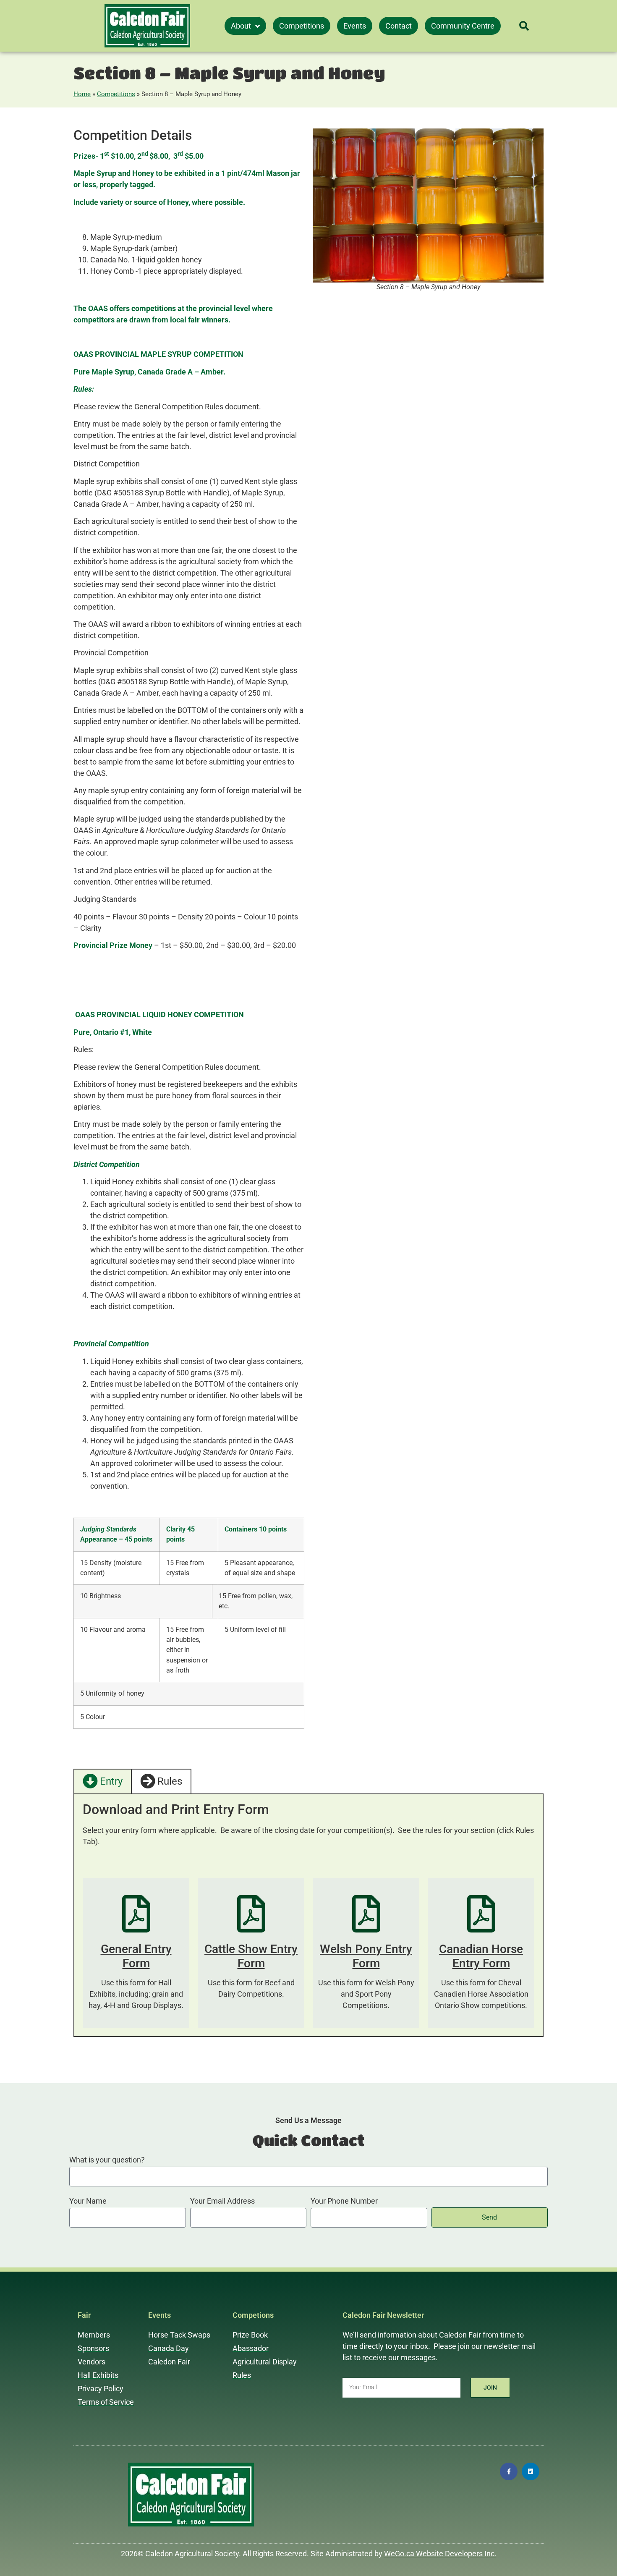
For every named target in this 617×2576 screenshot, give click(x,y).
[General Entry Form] (136, 1914)
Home (82, 94)
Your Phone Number (344, 2201)
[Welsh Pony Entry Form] (366, 1914)
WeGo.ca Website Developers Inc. (440, 2554)
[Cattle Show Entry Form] (251, 1914)
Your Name (88, 2201)
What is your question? (107, 2160)
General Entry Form (136, 1956)
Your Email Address (222, 2201)
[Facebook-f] (509, 2471)
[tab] (103, 1781)
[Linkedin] (531, 2471)
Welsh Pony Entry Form (366, 1956)
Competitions (116, 94)
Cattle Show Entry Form (251, 1956)
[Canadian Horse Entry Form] (481, 1914)
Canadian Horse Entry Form (481, 1956)
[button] (524, 26)
